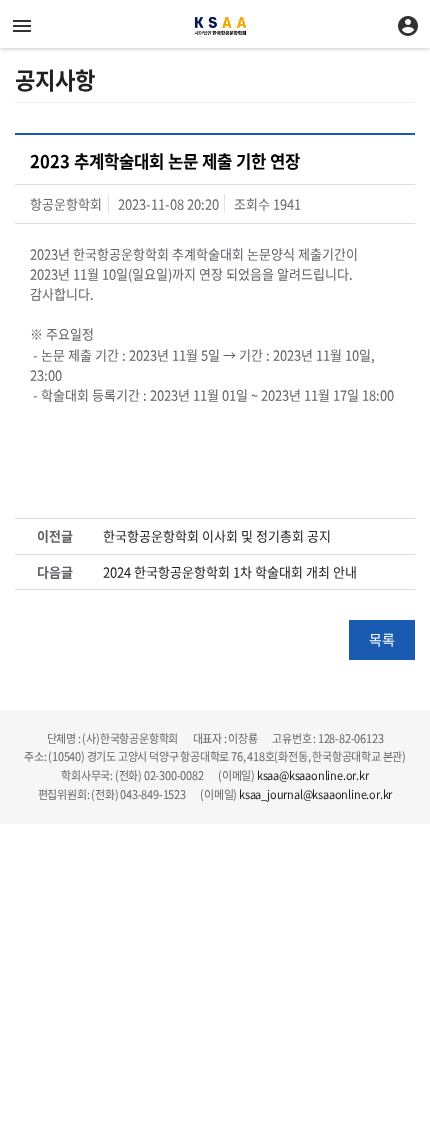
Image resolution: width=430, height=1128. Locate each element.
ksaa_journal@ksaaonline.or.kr (315, 794)
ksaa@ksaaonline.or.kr (313, 775)
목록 (382, 639)
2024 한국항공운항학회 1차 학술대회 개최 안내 (230, 572)
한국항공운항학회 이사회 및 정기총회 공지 (217, 536)
